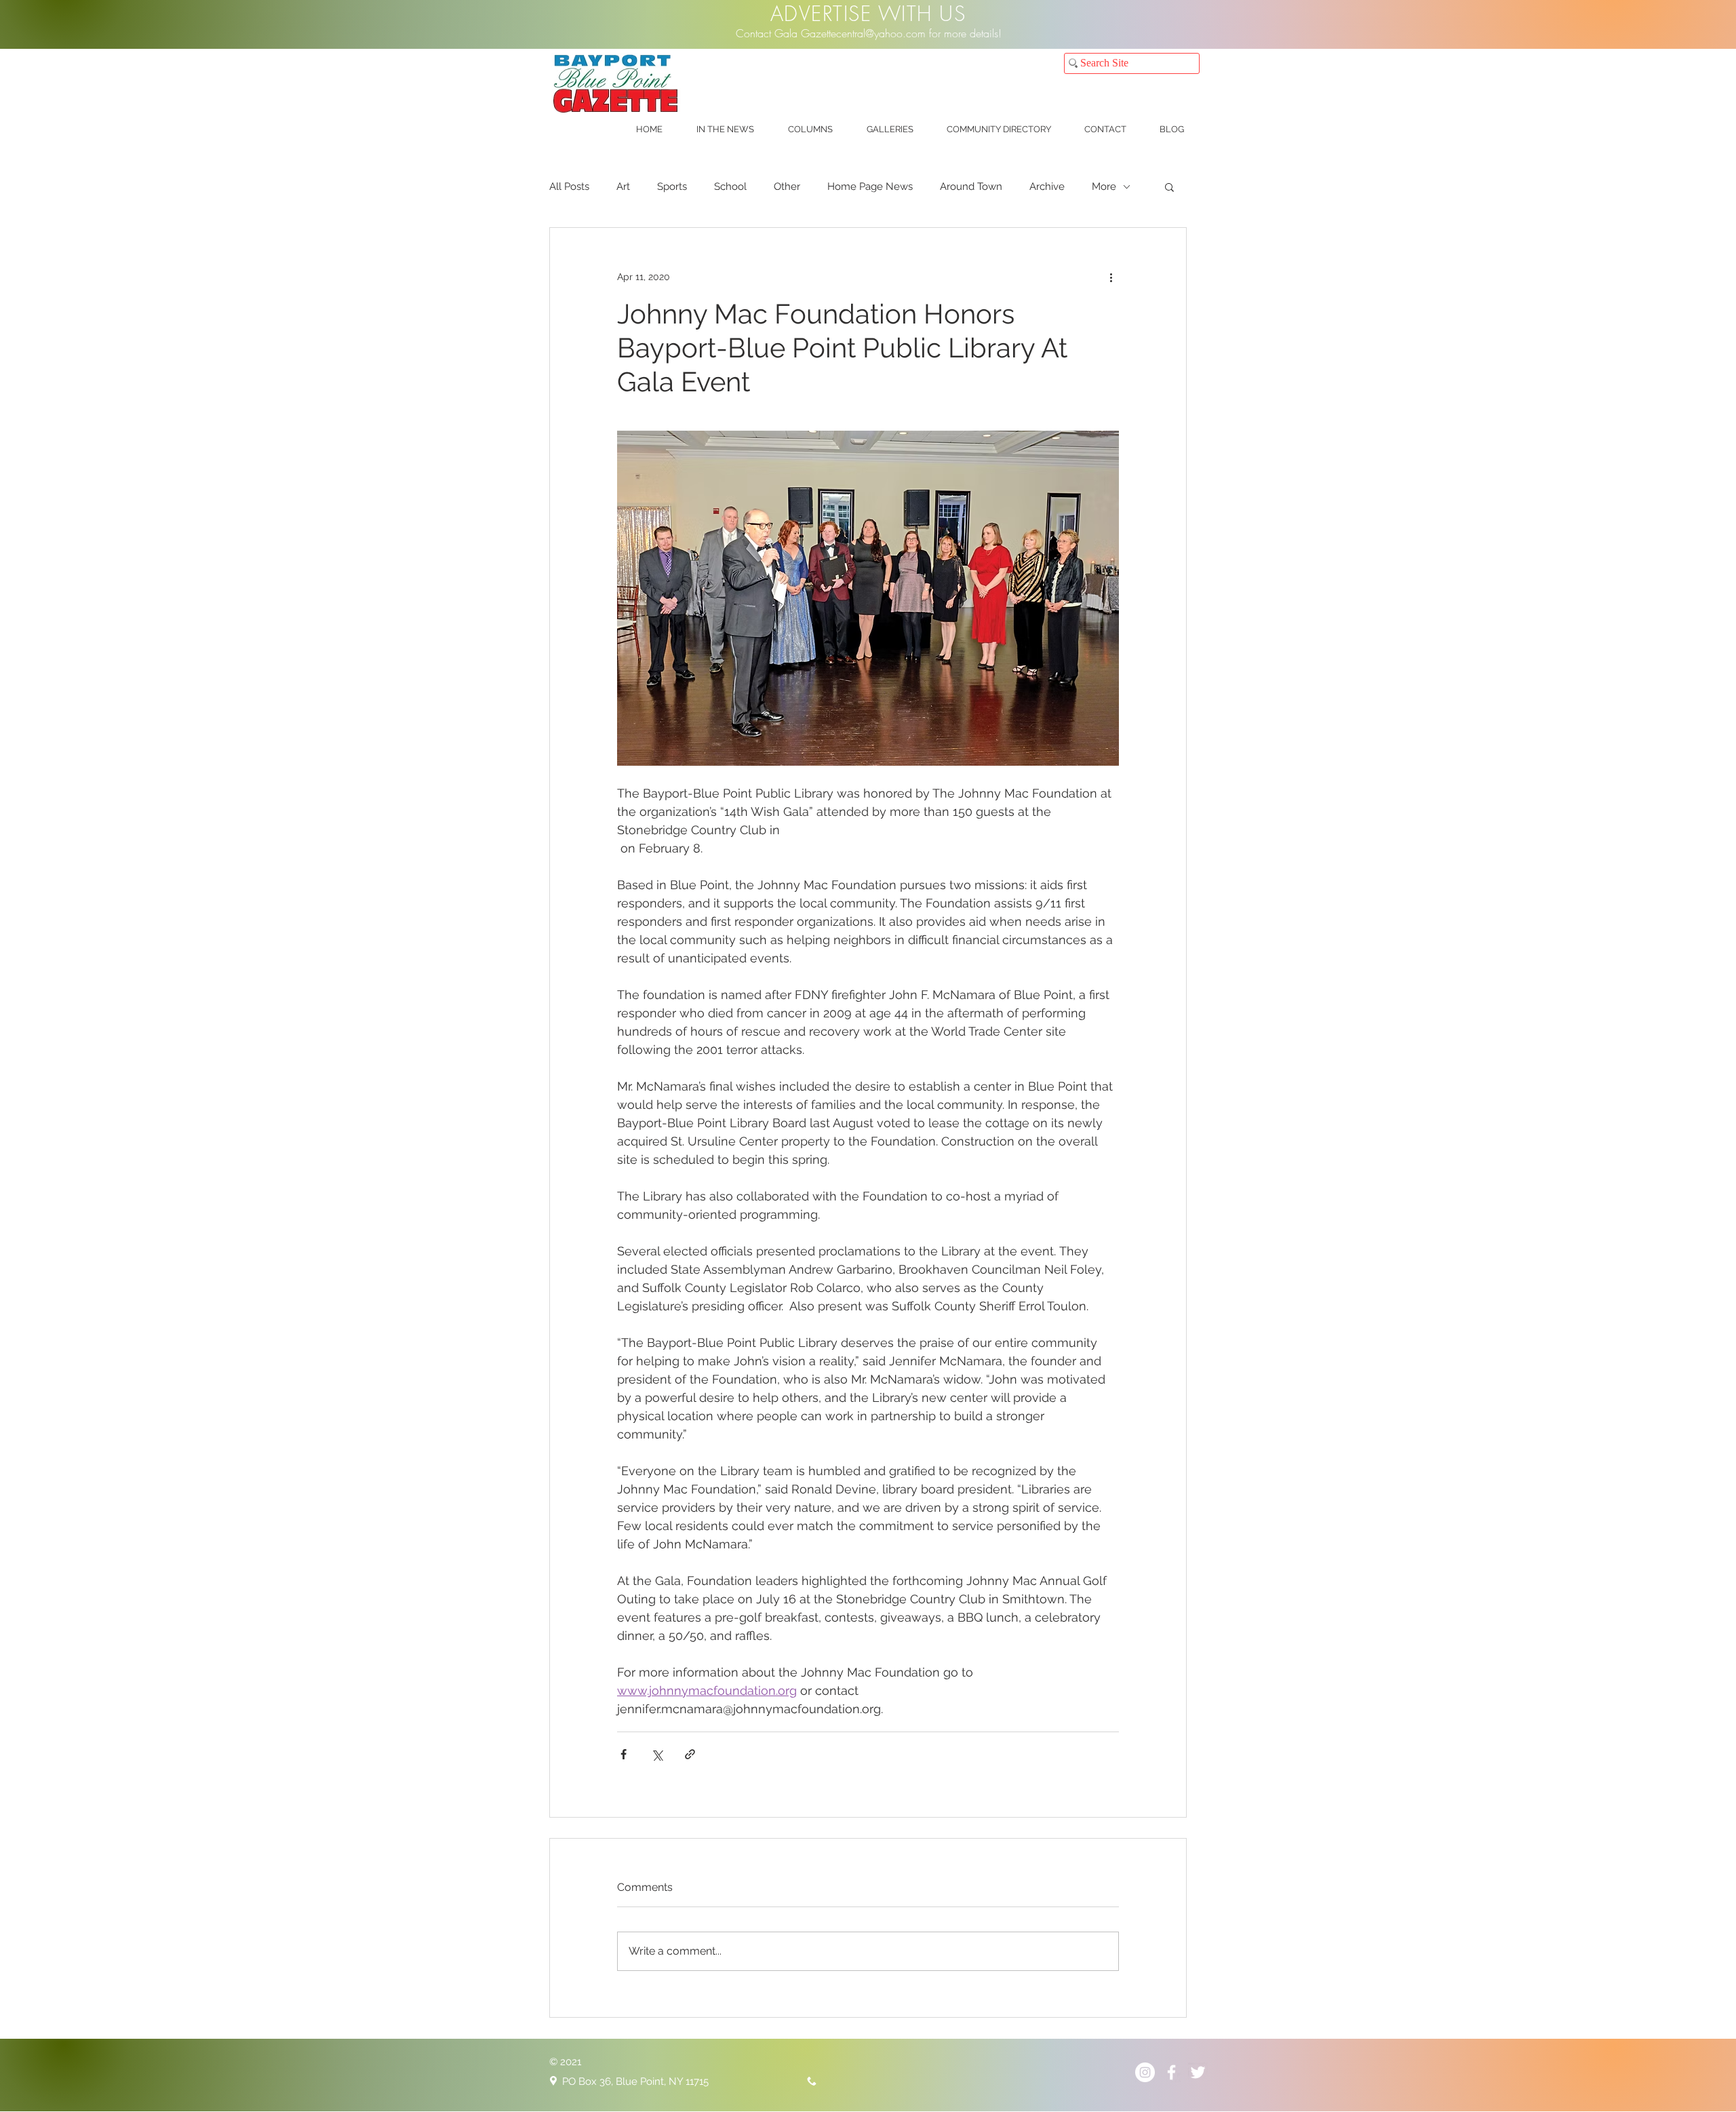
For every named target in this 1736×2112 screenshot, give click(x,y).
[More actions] (1111, 277)
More (1104, 187)
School (730, 187)
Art (623, 187)
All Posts (569, 187)
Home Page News (870, 187)
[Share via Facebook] (624, 1754)
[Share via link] (690, 1754)
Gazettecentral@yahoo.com (863, 33)
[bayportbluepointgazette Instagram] (1145, 2072)
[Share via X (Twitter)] (657, 1754)
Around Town (971, 187)
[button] (725, 130)
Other (787, 187)
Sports (672, 187)
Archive (1047, 187)
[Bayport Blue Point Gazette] (1171, 2072)
